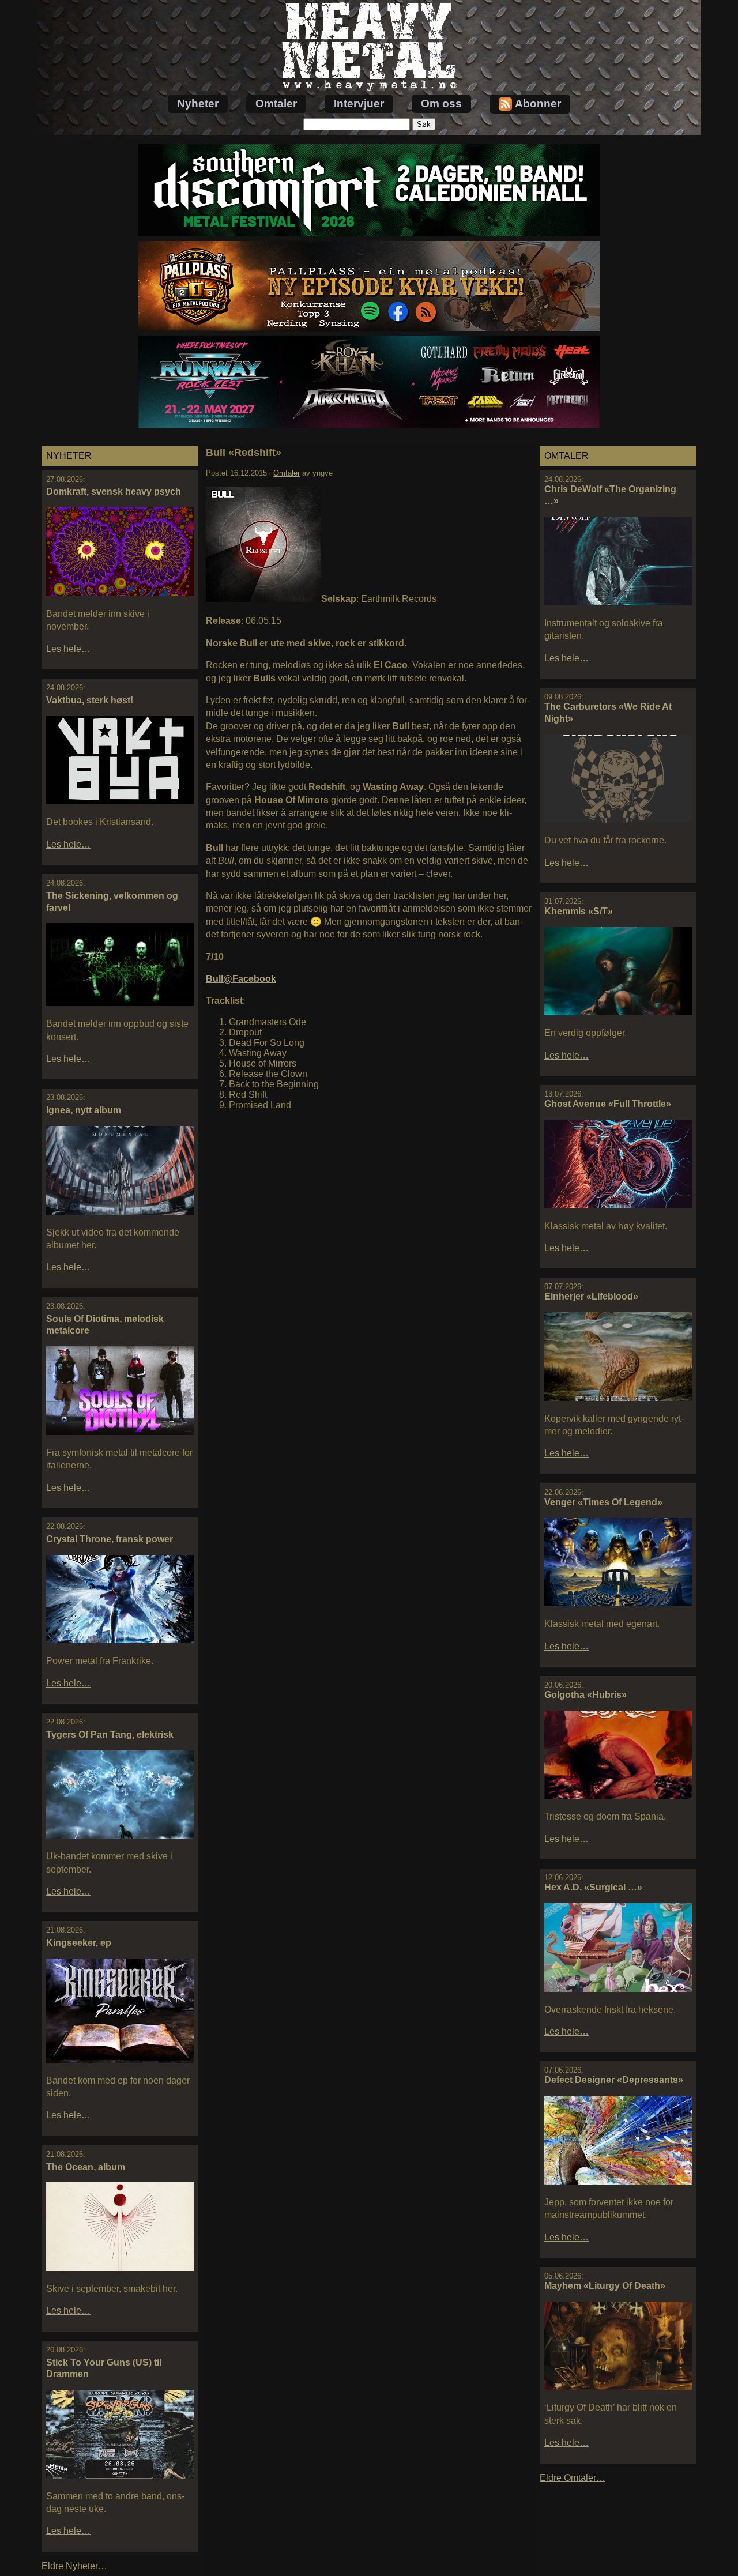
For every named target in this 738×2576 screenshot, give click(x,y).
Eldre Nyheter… (74, 2566)
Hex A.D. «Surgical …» (593, 1887)
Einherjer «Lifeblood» (591, 1296)
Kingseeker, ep (79, 1943)
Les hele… (68, 649)
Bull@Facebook (241, 979)
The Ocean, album (86, 2167)
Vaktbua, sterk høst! (90, 700)
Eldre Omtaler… (573, 2478)
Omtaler (276, 103)
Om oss (441, 103)
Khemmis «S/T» (579, 911)
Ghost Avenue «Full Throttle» (608, 1104)
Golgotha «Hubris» (585, 1695)
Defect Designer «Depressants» (614, 2080)
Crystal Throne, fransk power (110, 1539)
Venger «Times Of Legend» (603, 1502)
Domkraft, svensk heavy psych (114, 492)
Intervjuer (359, 103)
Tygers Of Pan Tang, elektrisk (110, 1735)
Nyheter (198, 103)
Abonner (538, 103)
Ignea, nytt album (84, 1110)
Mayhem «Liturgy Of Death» (605, 2286)
